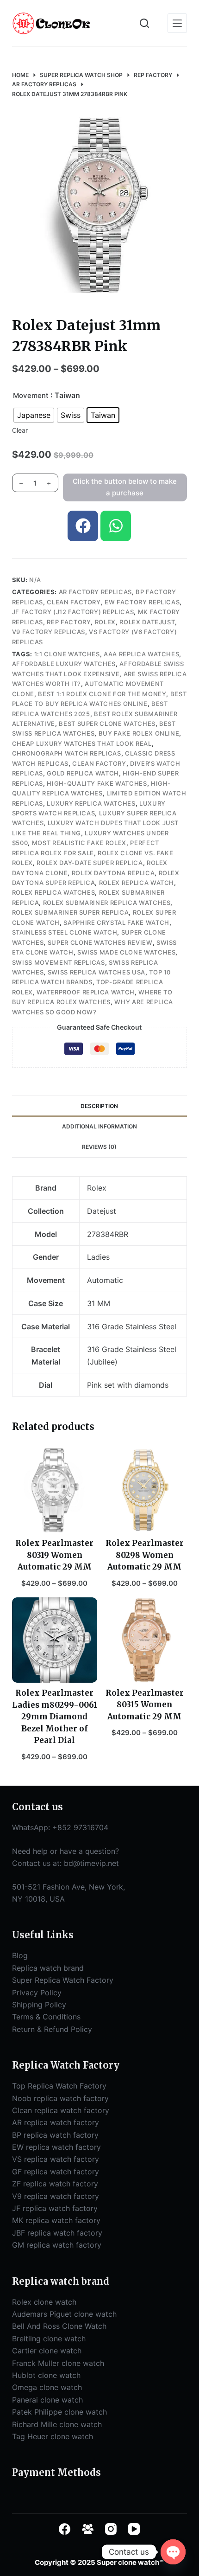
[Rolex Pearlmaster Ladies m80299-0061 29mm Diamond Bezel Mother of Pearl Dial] (55, 1640)
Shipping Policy (39, 2005)
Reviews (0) (99, 1147)
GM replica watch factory (57, 2245)
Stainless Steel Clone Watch (65, 932)
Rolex (105, 622)
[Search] (144, 23)
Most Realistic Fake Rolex (79, 843)
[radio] (34, 415)
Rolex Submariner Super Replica (71, 912)
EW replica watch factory (56, 2147)
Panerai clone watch (47, 2400)
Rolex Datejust (147, 622)
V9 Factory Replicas (49, 632)
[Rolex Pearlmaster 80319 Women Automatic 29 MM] (55, 1490)
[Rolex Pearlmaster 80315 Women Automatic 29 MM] (144, 1640)
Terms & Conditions (46, 2017)
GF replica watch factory (56, 2172)
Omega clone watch (47, 2387)
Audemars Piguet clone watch (64, 2314)
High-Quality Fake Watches (97, 783)
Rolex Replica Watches (54, 892)
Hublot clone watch (46, 2375)
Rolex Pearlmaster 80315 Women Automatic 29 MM (145, 1705)
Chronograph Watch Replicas (67, 753)
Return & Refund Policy (52, 2029)
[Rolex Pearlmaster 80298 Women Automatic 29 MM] (144, 1490)
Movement (31, 395)
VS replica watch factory (56, 2159)
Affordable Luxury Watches (64, 664)
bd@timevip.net (91, 1863)
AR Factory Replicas (95, 592)
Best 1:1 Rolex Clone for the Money (102, 694)
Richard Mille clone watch (57, 2424)
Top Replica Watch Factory (59, 2086)
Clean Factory (74, 602)
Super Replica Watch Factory (63, 1980)
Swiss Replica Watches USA (96, 972)
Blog (20, 1955)
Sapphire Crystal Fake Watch (116, 923)
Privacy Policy (37, 1993)
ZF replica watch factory (55, 2184)
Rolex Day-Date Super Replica (90, 863)
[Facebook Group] (88, 2529)
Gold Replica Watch (83, 773)
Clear (20, 430)
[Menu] (177, 23)
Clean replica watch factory (61, 2110)
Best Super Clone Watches (107, 724)
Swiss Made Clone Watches (127, 952)
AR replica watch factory (56, 2122)
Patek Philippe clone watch (59, 2412)
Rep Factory (69, 622)
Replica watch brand (48, 1968)
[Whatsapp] (116, 526)
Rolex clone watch (44, 2302)
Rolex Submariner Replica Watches (107, 903)
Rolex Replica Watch (137, 883)
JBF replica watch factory (57, 2233)
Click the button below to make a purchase (125, 487)
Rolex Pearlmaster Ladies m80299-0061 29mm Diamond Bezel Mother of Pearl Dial (55, 1717)
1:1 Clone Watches (67, 654)
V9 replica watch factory (56, 2196)
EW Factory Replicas (142, 602)
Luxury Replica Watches (91, 803)
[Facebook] (83, 526)
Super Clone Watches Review (100, 942)
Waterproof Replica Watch (86, 992)
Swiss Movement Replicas (59, 962)
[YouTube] (134, 2529)
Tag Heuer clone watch (53, 2436)
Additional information (99, 1126)
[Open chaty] (173, 2552)
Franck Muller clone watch (58, 2363)
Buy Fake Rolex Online (139, 733)
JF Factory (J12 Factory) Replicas (73, 612)
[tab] (99, 1106)
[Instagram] (111, 2529)
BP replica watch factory (55, 2135)
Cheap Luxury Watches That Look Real (82, 743)
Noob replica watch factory (60, 2098)
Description (99, 1106)
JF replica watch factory (55, 2208)
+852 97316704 (80, 1827)
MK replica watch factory (56, 2220)
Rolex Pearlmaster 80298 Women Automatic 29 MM (145, 1555)
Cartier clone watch (47, 2351)
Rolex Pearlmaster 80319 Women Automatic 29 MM (54, 1555)
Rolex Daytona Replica (113, 873)
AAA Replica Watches (141, 654)
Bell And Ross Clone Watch (59, 2326)
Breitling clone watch (49, 2339)
